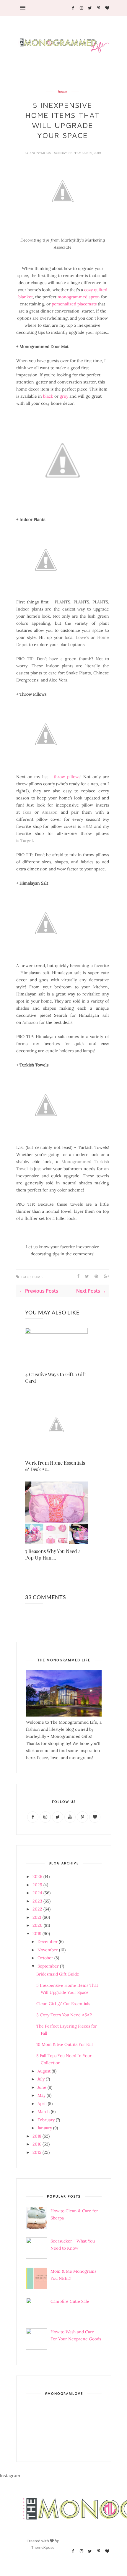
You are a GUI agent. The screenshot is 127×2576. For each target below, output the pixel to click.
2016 (37, 2144)
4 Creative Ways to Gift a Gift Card (56, 1378)
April (42, 2104)
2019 (37, 1934)
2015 (37, 2152)
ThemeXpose (43, 2547)
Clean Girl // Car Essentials (63, 2004)
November (48, 1950)
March (44, 2112)
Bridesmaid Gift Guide (58, 1974)
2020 (38, 1925)
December (48, 1942)
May (41, 2095)
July (41, 2079)
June (42, 2087)
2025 (37, 1885)
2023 (37, 1901)
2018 (37, 2136)
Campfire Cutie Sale (70, 2301)
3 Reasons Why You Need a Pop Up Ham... (53, 1554)
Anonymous (41, 153)
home (62, 92)
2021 (37, 1917)
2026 (37, 1876)
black (48, 396)
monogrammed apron (79, 297)
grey (64, 396)
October (45, 1958)
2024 (37, 1893)
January (45, 2128)
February (46, 2120)
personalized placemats (74, 304)
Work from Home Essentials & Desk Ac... (55, 1466)
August (44, 2071)
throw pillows (67, 777)
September (48, 1966)
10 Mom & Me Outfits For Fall (65, 2044)
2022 (37, 1909)
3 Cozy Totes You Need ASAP (64, 2015)
